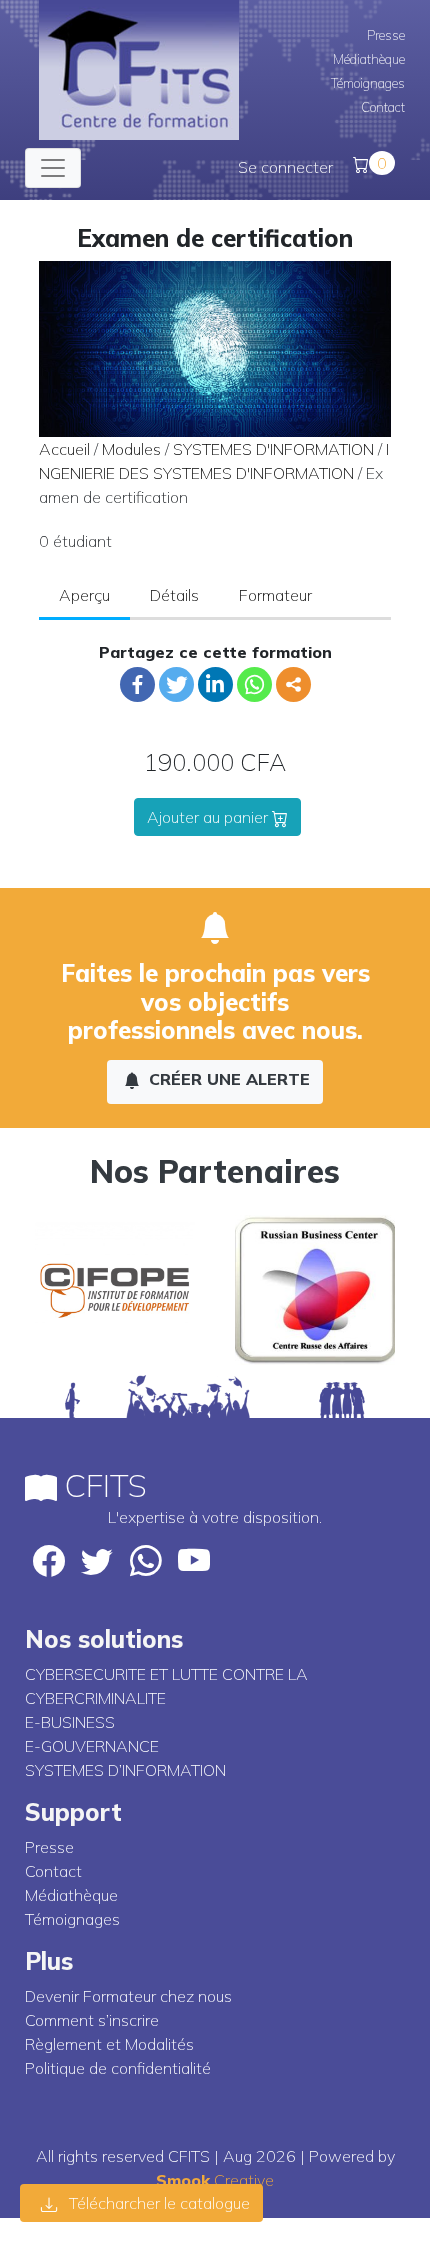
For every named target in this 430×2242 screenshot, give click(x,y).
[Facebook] (137, 684)
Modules (131, 449)
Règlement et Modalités (109, 2044)
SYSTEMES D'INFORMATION (273, 449)
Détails (174, 595)
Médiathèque (369, 59)
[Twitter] (176, 684)
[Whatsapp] (254, 684)
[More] (293, 684)
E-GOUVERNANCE (92, 1746)
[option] (115, 1290)
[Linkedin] (215, 684)
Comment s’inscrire (92, 2020)
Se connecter (285, 167)
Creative (215, 2180)
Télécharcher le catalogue (157, 2203)
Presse (386, 35)
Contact (383, 107)
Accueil (64, 449)
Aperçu (84, 595)
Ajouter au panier (209, 817)
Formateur (275, 595)
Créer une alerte (227, 1079)
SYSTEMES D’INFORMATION (125, 1770)
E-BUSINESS (70, 1722)
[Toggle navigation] (53, 168)
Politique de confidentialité (118, 2068)
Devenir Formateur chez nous (128, 1996)
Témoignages (368, 83)
